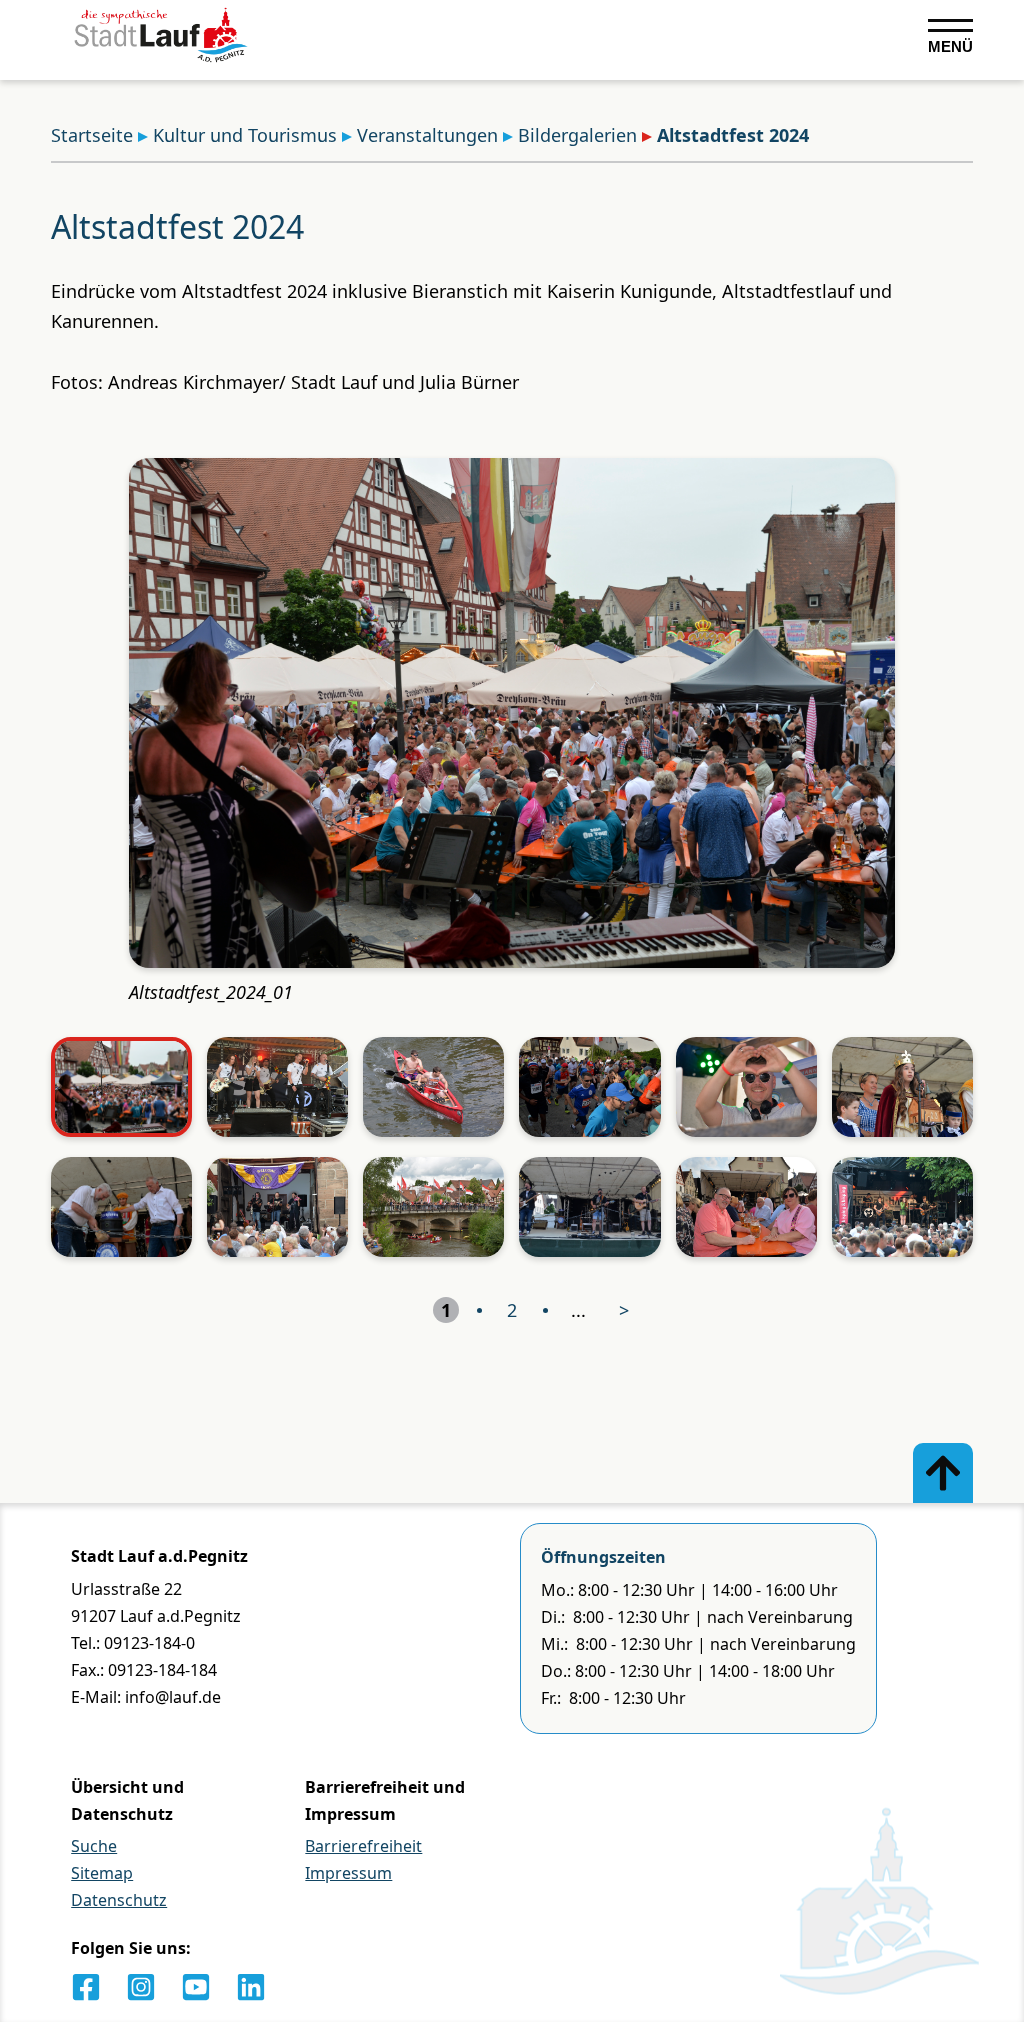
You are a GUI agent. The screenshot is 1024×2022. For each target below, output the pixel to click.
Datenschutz (119, 1900)
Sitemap (102, 1873)
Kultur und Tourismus (245, 135)
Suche (94, 1846)
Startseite (92, 135)
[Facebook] (86, 1987)
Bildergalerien (577, 135)
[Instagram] (141, 1987)
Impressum (348, 1873)
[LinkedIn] (251, 1987)
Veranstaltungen (427, 135)
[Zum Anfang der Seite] (943, 1473)
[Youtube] (196, 1987)
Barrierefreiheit (363, 1846)
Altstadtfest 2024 (733, 135)
